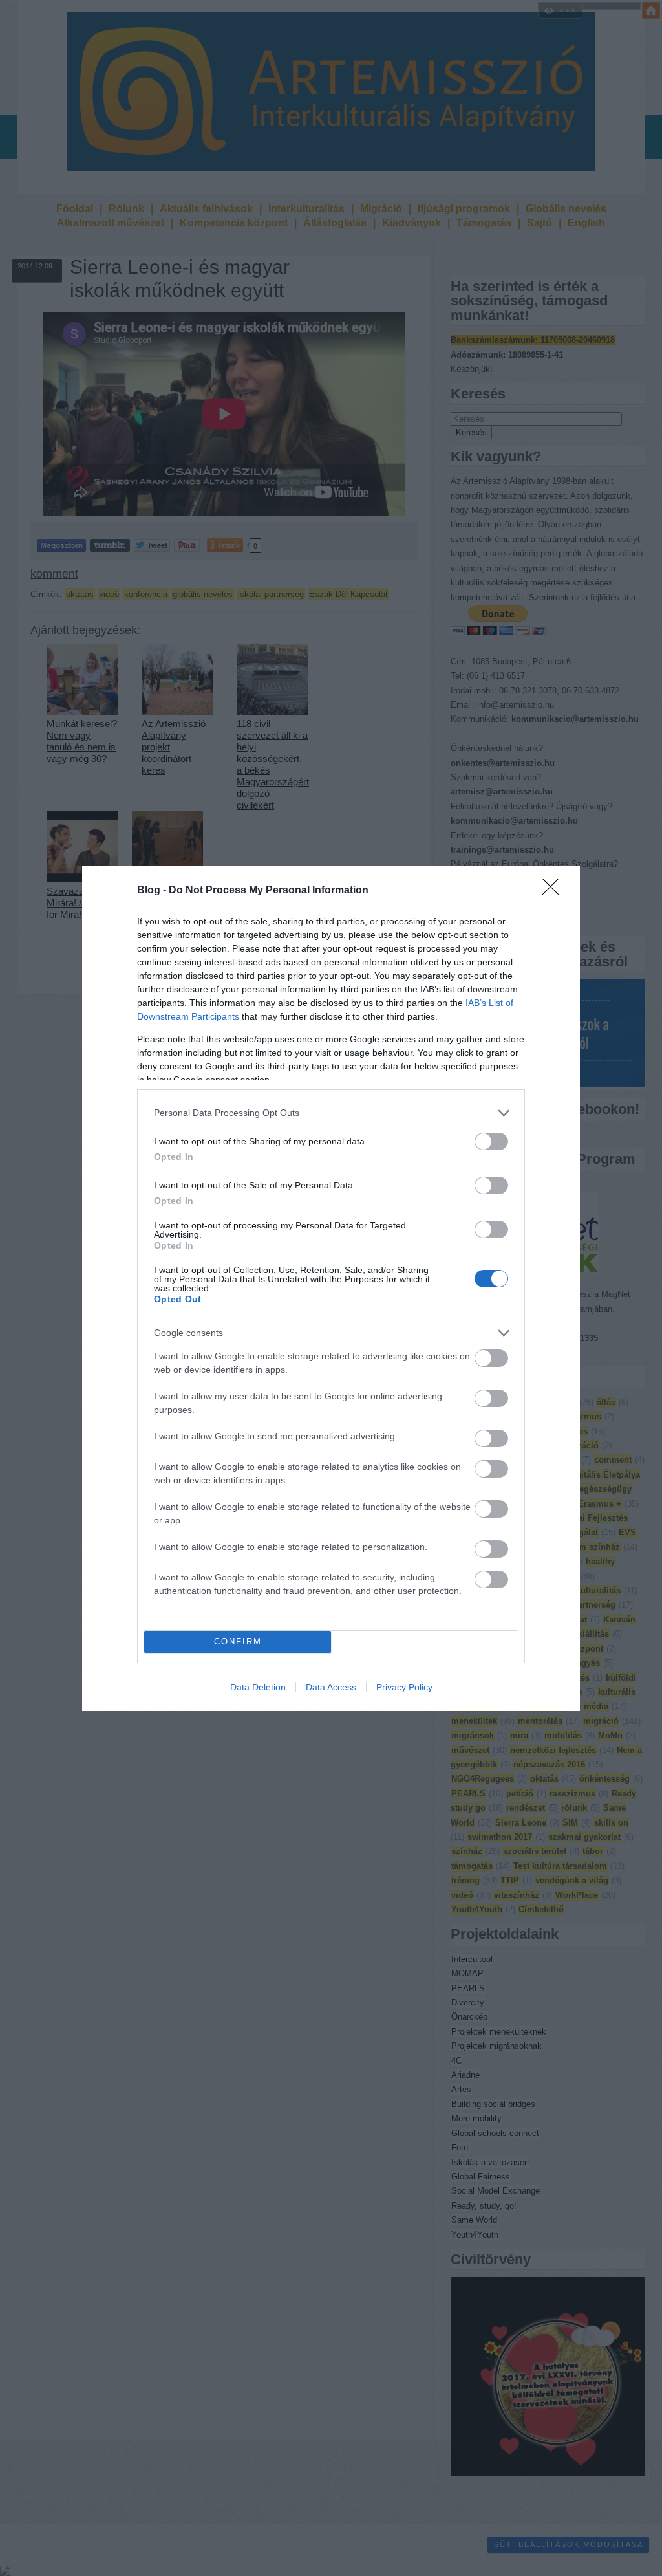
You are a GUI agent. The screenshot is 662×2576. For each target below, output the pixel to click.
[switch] (491, 1141)
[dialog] (331, 1288)
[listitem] (331, 1113)
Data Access (331, 1687)
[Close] (555, 891)
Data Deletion (258, 1687)
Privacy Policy (404, 1687)
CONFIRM (238, 1642)
